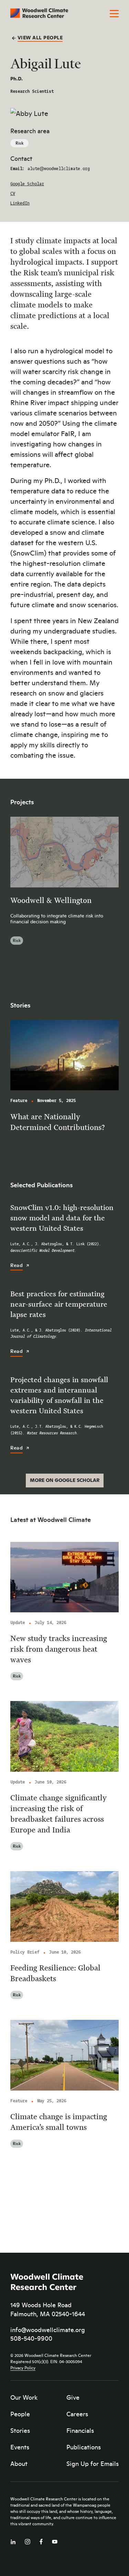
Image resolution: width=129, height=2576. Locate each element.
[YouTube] (55, 2540)
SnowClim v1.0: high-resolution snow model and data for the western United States (62, 1218)
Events (20, 2447)
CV (13, 194)
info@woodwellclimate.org (48, 2330)
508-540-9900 (31, 2338)
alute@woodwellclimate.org (59, 169)
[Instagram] (28, 2540)
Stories (20, 2430)
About (19, 2464)
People (20, 2414)
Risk (19, 143)
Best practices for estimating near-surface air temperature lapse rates (59, 1304)
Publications (84, 2447)
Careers (77, 2414)
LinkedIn (20, 203)
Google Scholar (27, 184)
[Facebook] (41, 2540)
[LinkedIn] (13, 2540)
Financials (80, 2430)
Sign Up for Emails (93, 2464)
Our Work (24, 2397)
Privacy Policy (23, 2368)
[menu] (114, 14)
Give (73, 2397)
